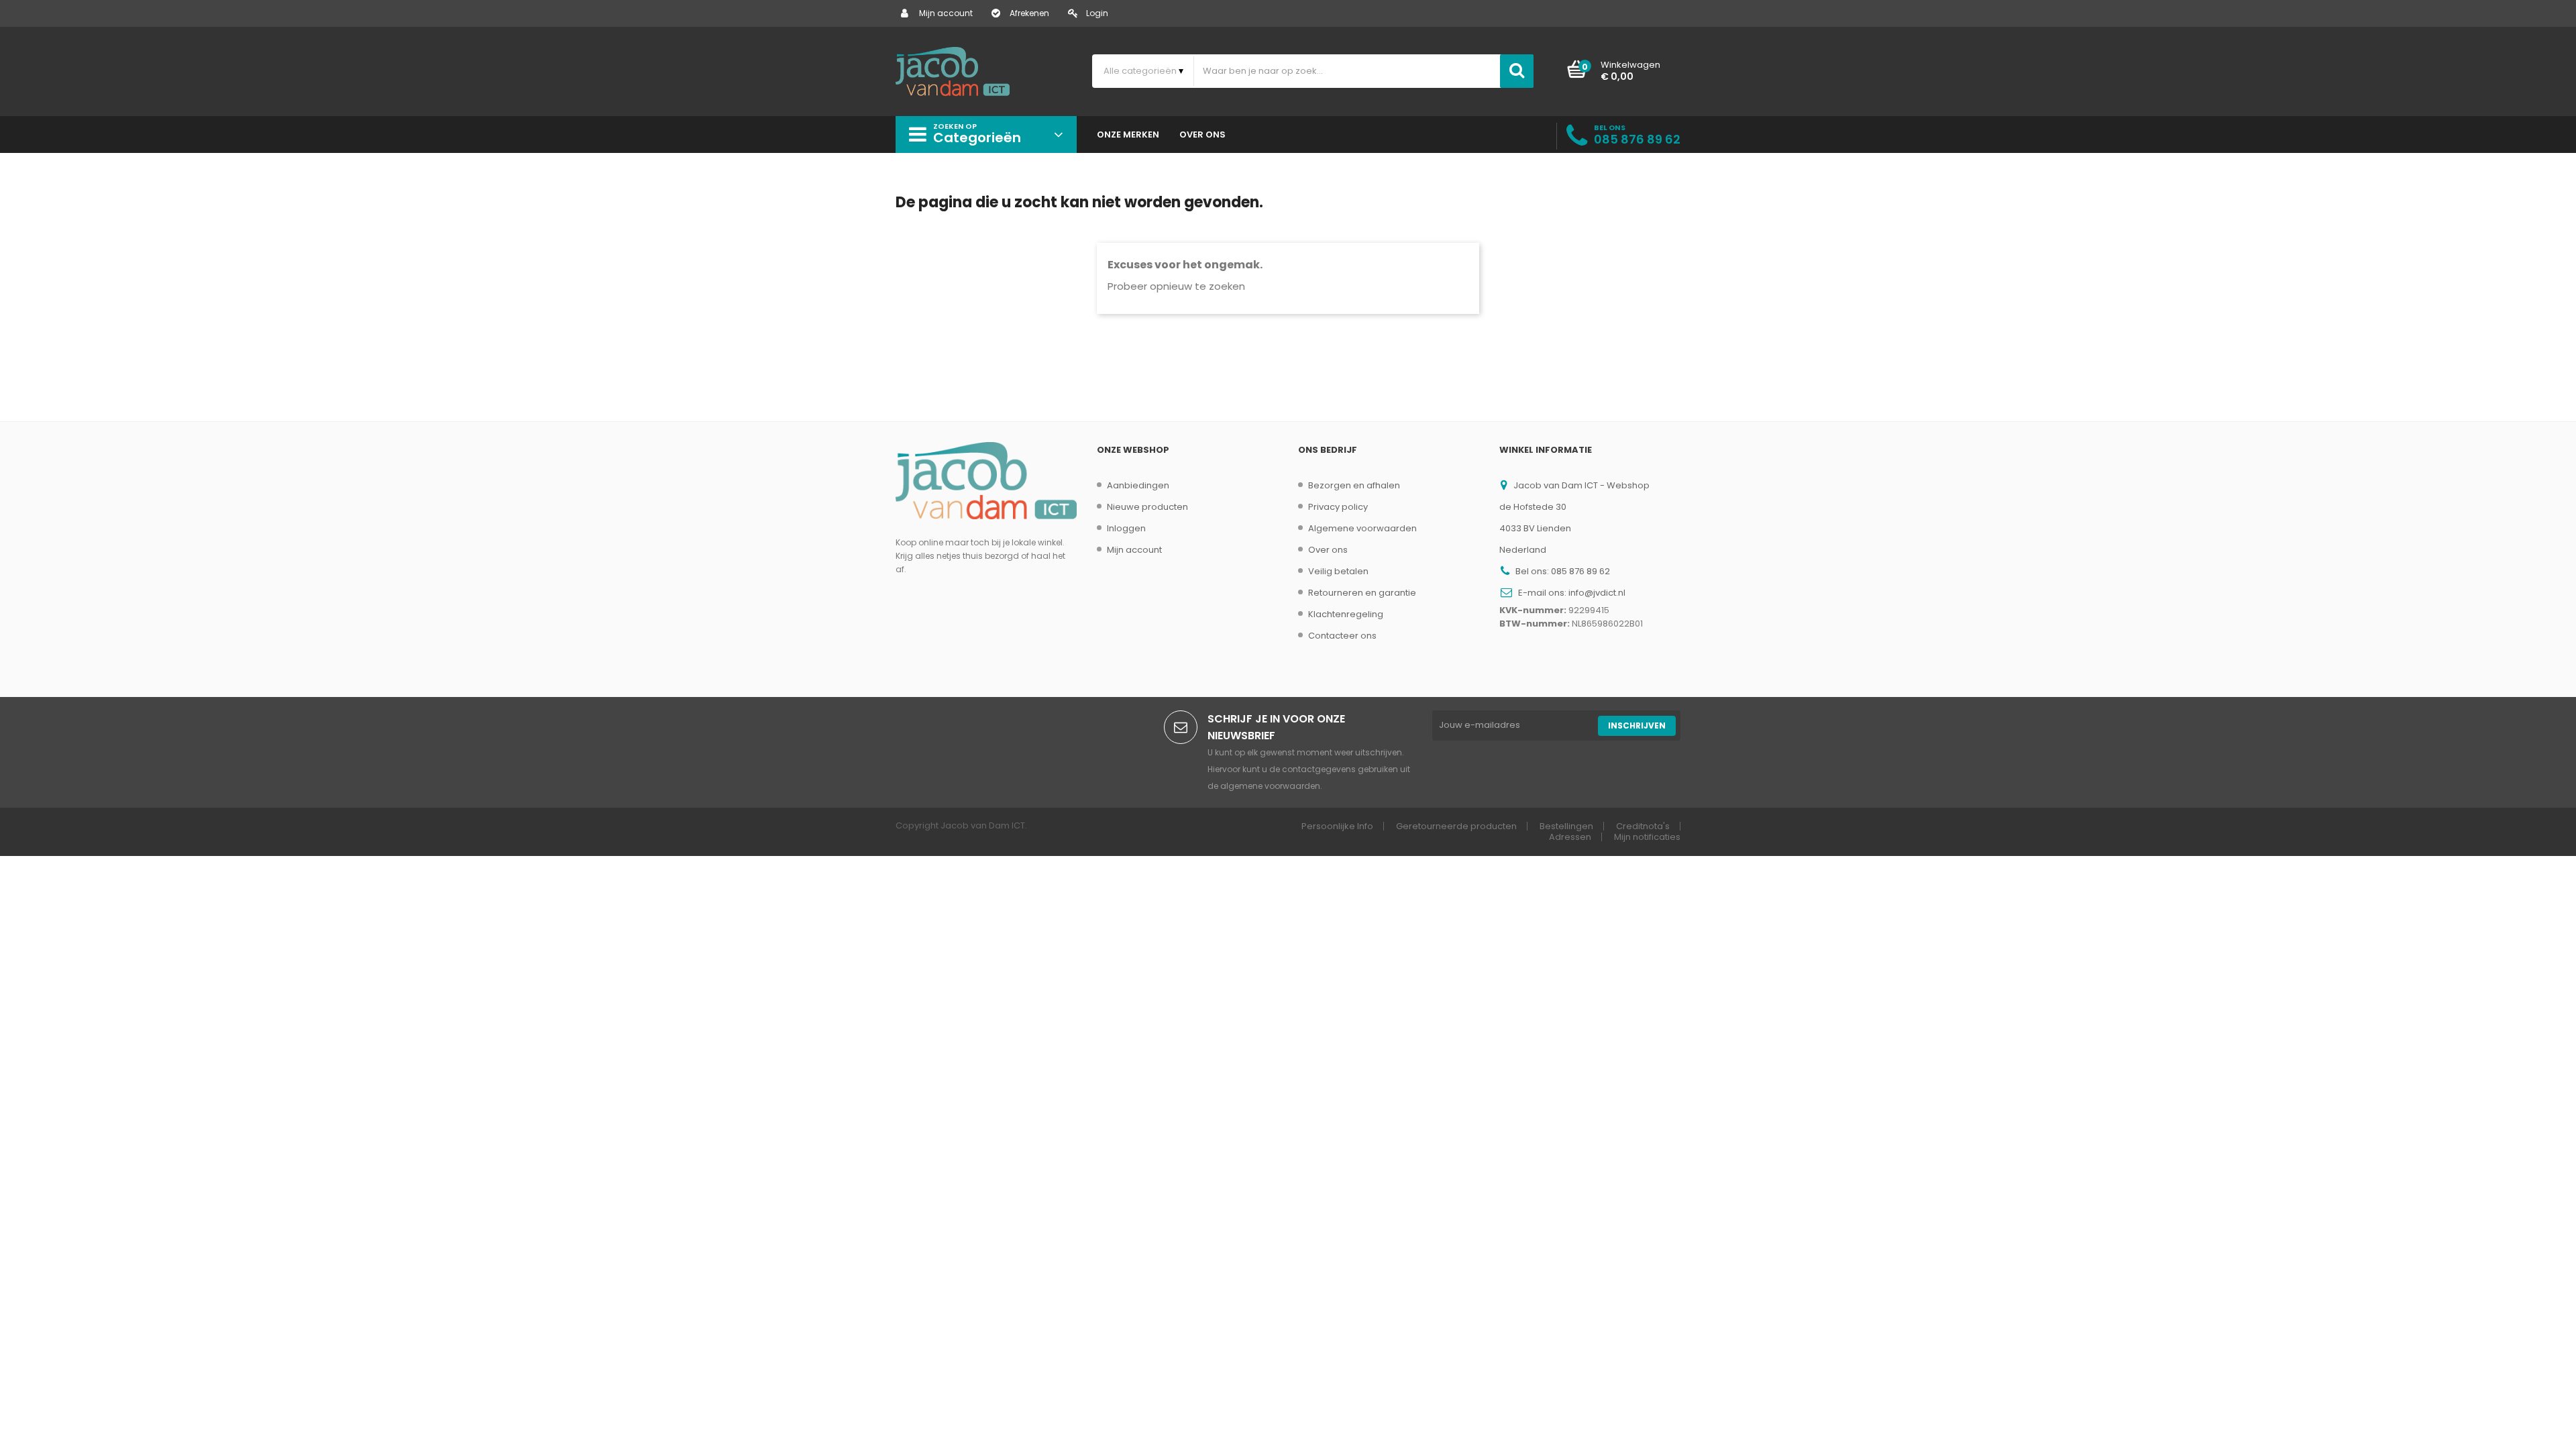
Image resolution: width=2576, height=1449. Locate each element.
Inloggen (1126, 528)
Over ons (1328, 550)
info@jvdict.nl (1597, 593)
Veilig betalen (1338, 571)
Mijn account (946, 13)
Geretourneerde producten (1456, 826)
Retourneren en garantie (1362, 593)
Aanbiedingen (1138, 485)
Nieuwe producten (1147, 507)
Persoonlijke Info (1337, 826)
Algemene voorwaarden (1362, 528)
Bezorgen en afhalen (1354, 485)
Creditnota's (1643, 826)
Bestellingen (1566, 826)
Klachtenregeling (1346, 614)
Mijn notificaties (1647, 837)
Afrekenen (1029, 13)
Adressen (1570, 837)
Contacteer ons (1342, 636)
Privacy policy (1338, 507)
